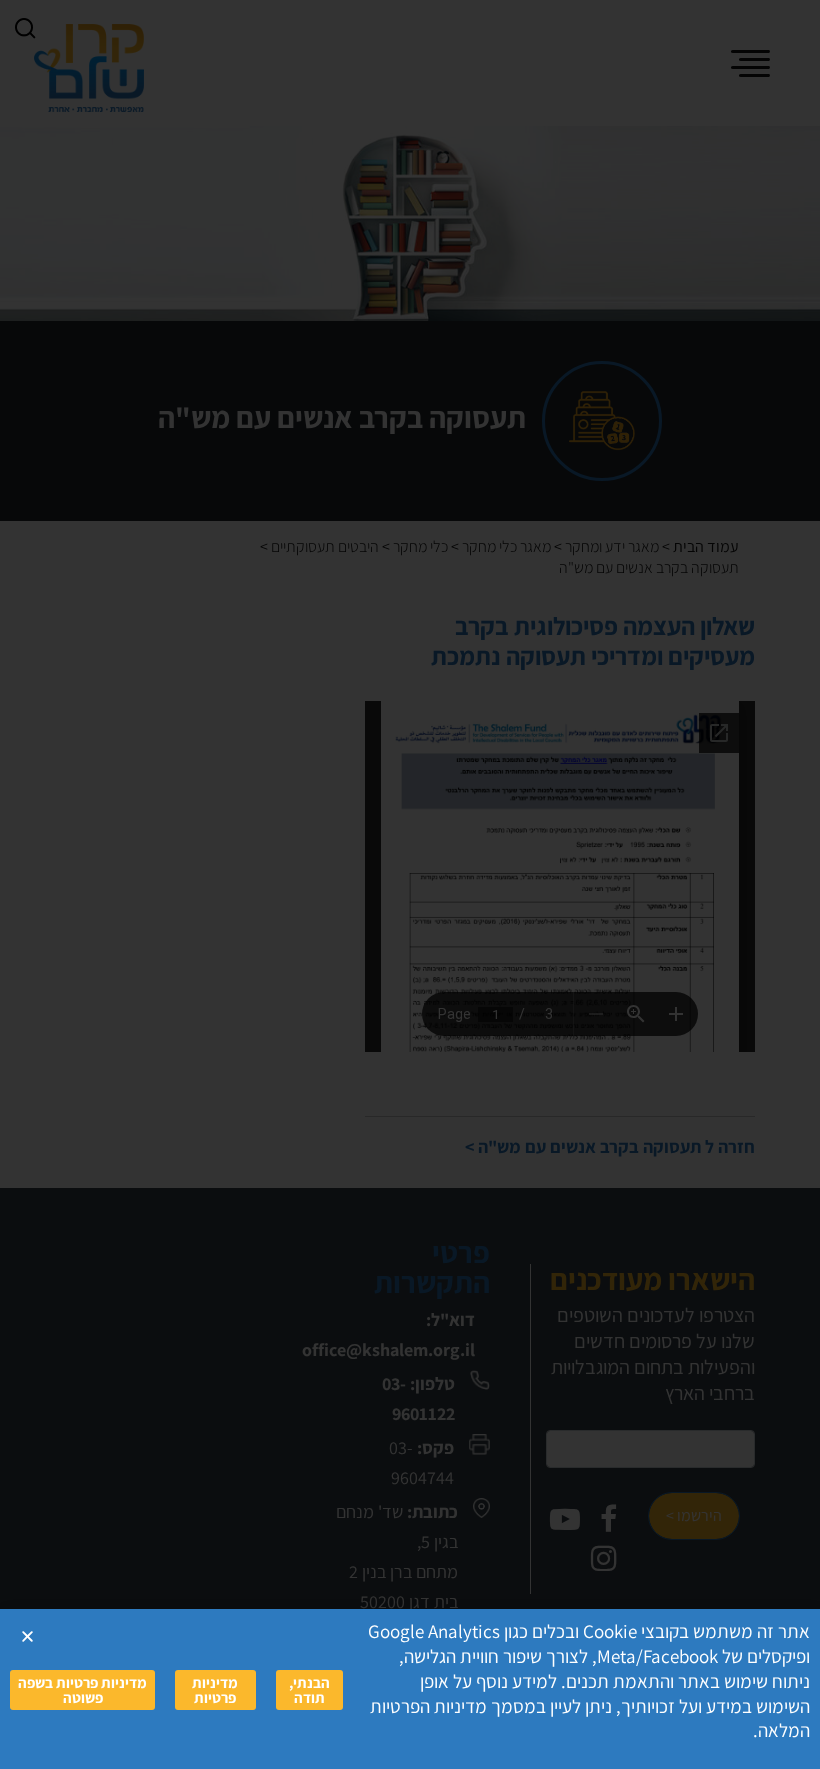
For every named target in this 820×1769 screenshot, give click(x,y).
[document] (410, 884)
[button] (27, 1636)
